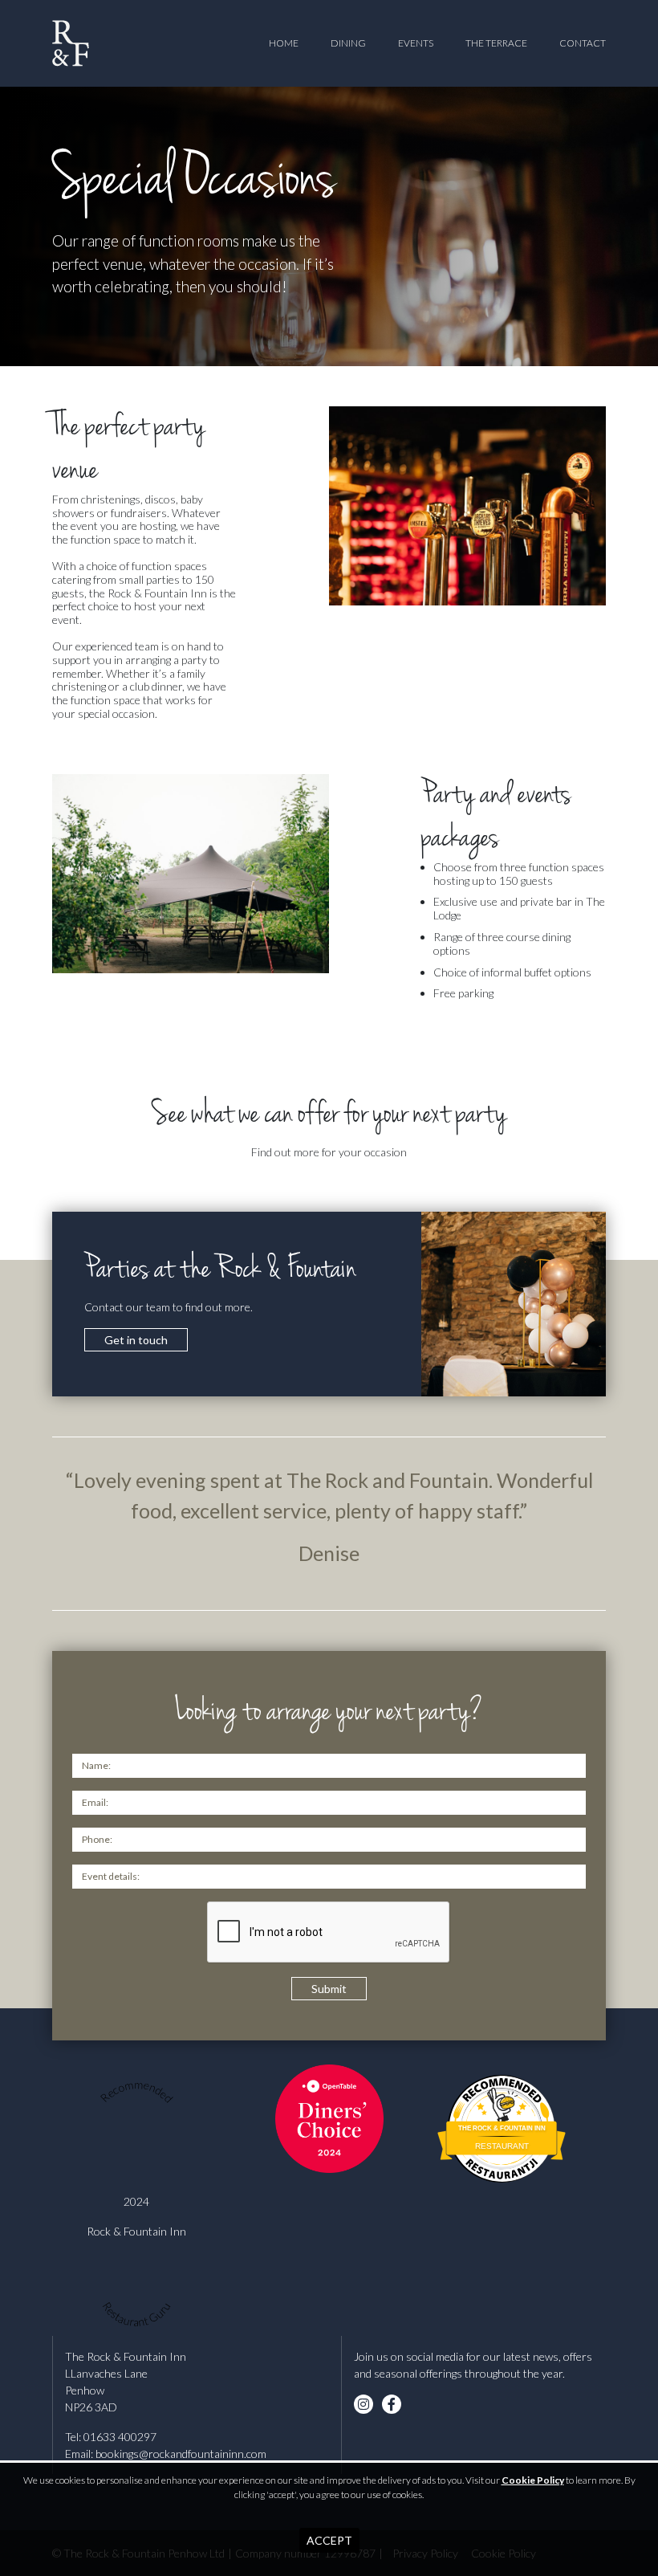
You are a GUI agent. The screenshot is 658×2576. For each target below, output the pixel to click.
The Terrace (496, 43)
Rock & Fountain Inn (136, 2231)
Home (284, 43)
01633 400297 (120, 2437)
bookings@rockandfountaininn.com (181, 2454)
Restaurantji (502, 2161)
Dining (348, 43)
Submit (329, 1989)
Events (416, 43)
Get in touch (136, 1340)
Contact (583, 43)
